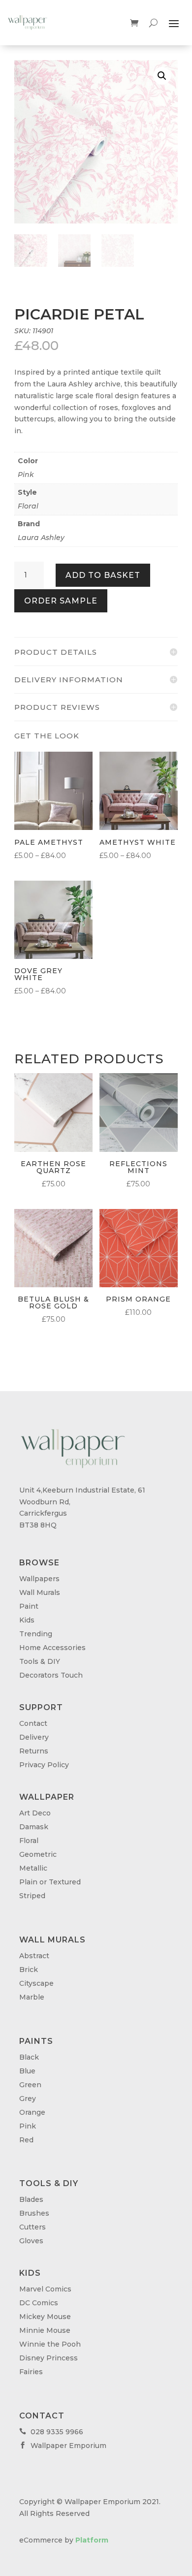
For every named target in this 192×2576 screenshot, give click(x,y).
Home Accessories (52, 1648)
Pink (26, 475)
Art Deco (35, 1813)
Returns (34, 1751)
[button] (162, 76)
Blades (31, 2199)
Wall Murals (40, 1592)
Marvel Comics (45, 2289)
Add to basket (103, 575)
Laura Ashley (41, 538)
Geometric (38, 1854)
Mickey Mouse (45, 2317)
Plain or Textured (50, 1882)
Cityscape (36, 1983)
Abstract (34, 1956)
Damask (34, 1827)
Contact (33, 1723)
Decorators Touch (51, 1675)
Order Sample (61, 601)
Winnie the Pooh (50, 2344)
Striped (32, 1896)
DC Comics (39, 2303)
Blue (27, 2071)
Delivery (34, 1737)
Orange (32, 2112)
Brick (29, 1970)
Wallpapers (39, 1579)
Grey (28, 2099)
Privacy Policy (44, 1765)
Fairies (31, 2372)
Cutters (32, 2227)
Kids (27, 1620)
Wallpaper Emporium (63, 2446)
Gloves (31, 2241)
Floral (28, 506)
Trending (36, 1634)
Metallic (33, 1868)
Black (29, 2057)
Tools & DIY (40, 1661)
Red (26, 2140)
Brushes (34, 2213)
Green (30, 2085)
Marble (32, 1997)
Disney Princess (48, 2358)
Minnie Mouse (45, 2330)
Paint (29, 1606)
